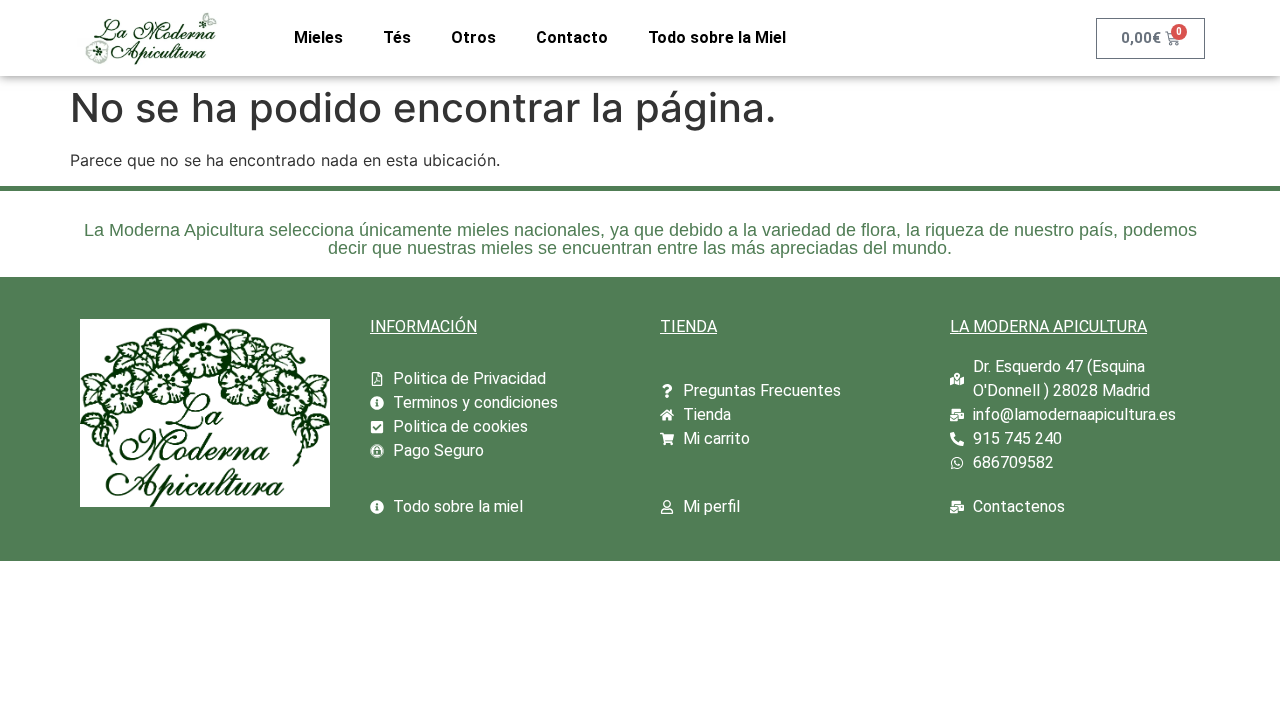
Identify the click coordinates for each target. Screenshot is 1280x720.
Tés (397, 37)
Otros (473, 37)
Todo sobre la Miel (717, 37)
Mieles (318, 37)
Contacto (572, 37)
